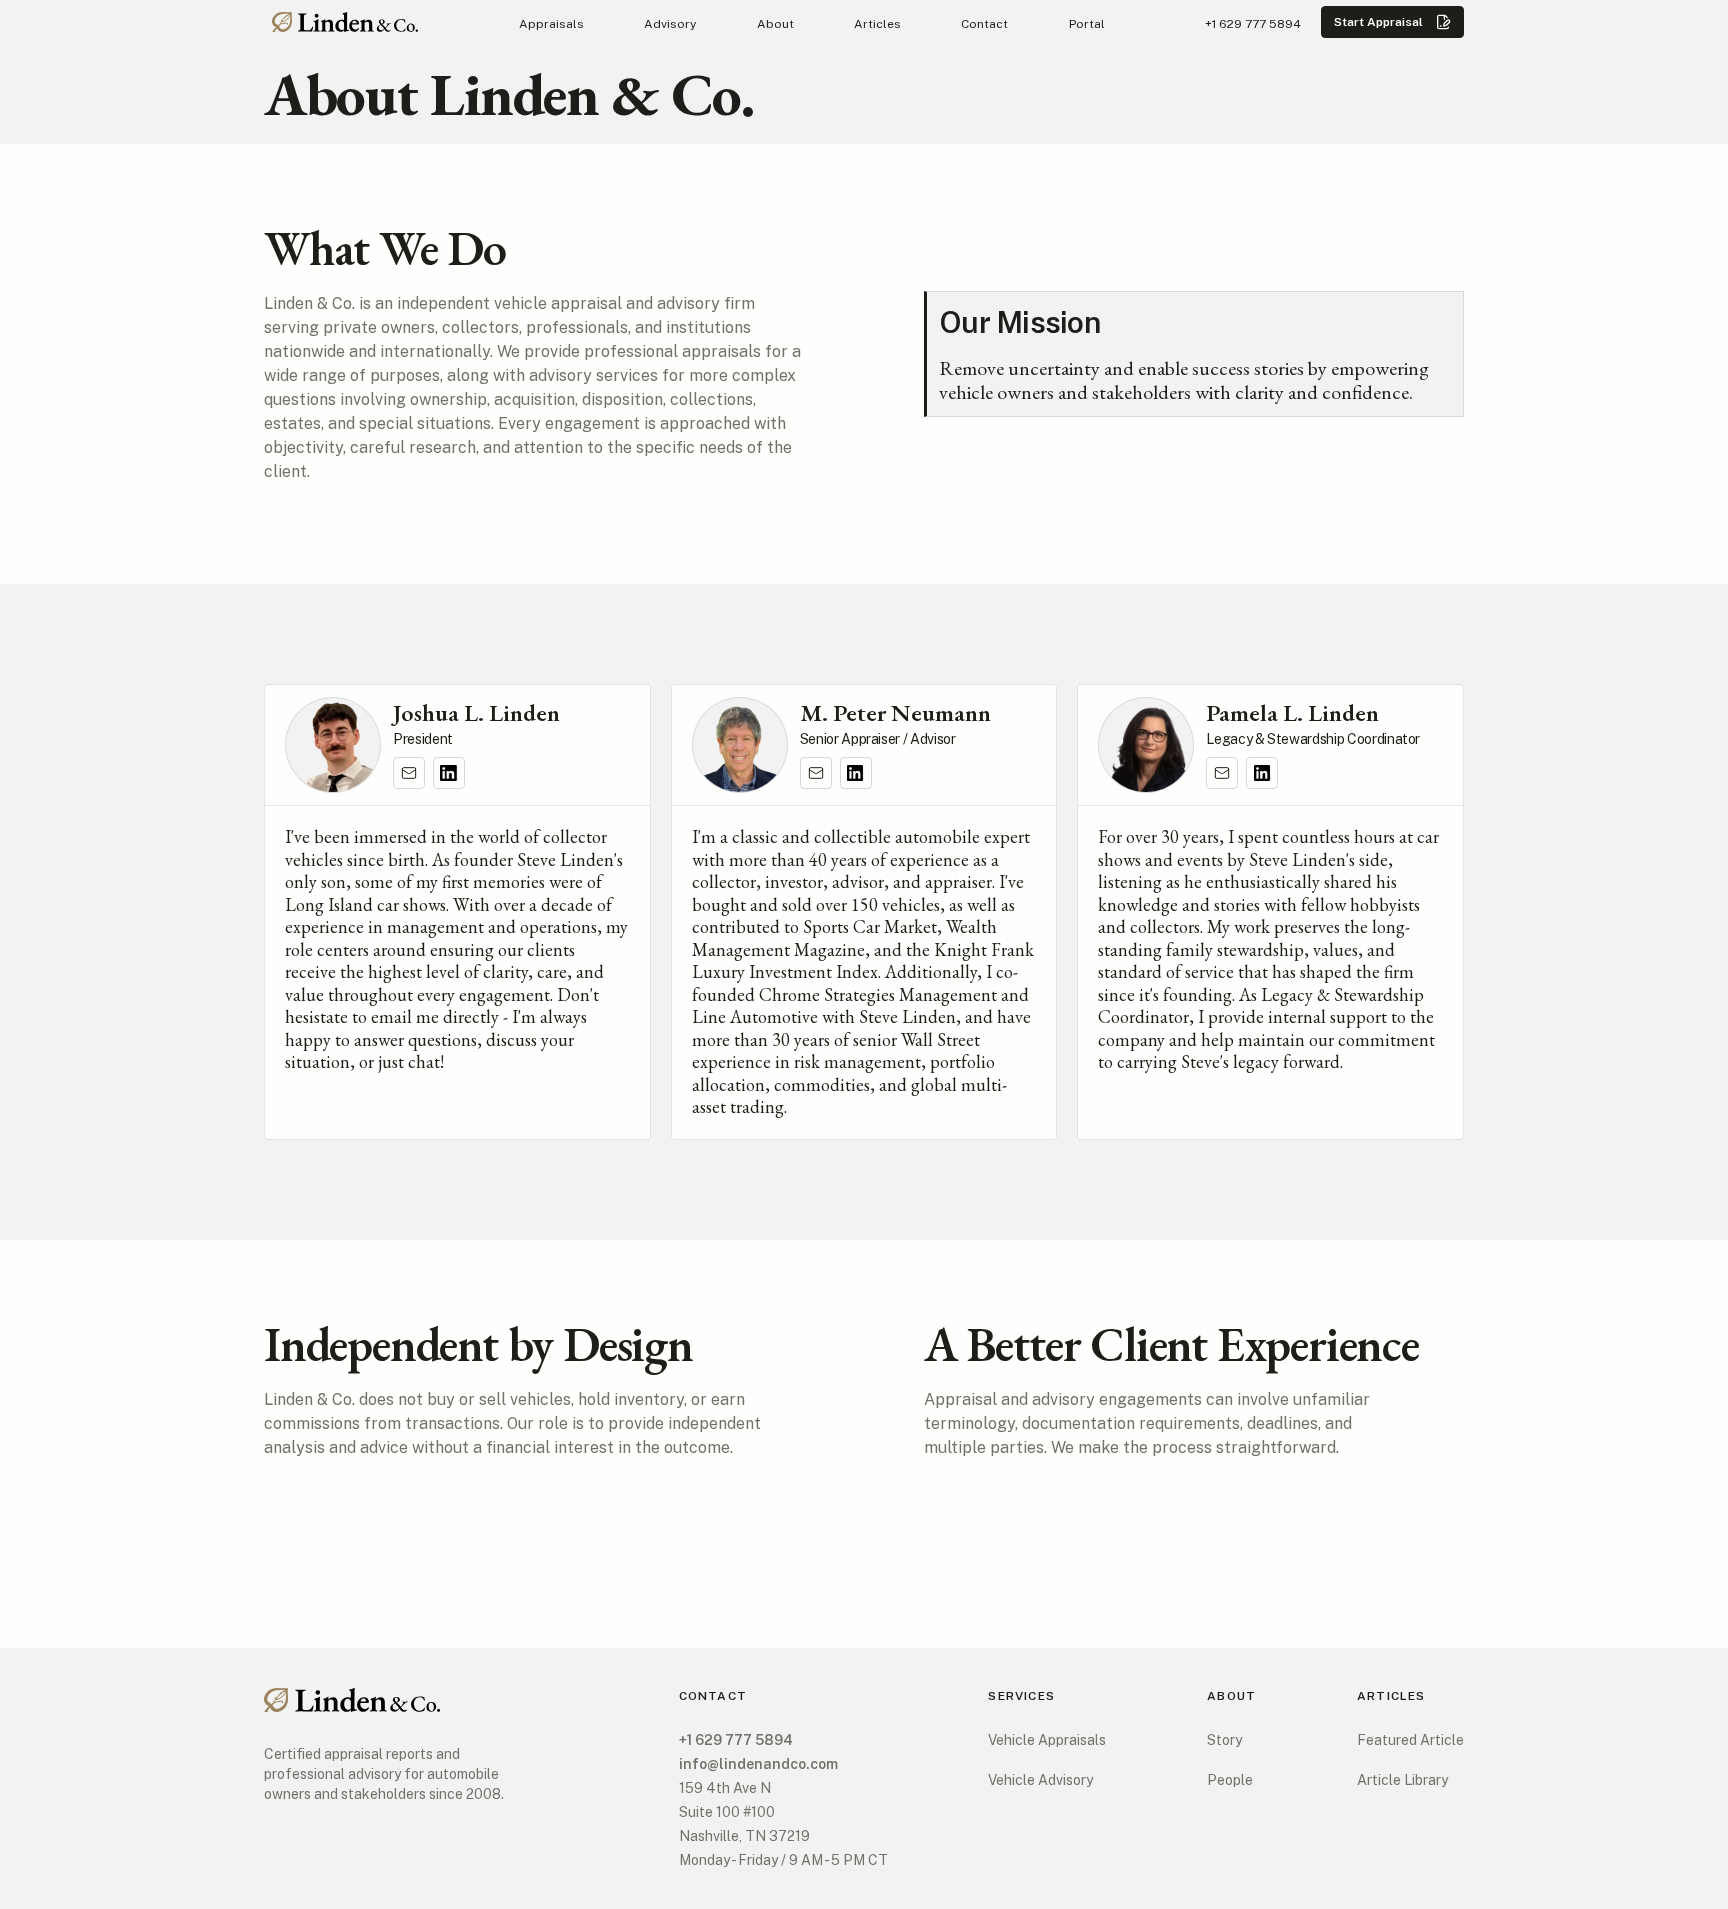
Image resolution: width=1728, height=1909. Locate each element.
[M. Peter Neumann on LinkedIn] (856, 773)
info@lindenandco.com (758, 1764)
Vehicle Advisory (1040, 1780)
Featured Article (1410, 1740)
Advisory (670, 24)
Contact (984, 24)
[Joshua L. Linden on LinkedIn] (449, 773)
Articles (877, 24)
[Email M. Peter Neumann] (816, 773)
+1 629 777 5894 (1253, 24)
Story (1224, 1740)
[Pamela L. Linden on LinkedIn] (1262, 773)
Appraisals (551, 24)
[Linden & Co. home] (345, 22)
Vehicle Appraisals (1047, 1740)
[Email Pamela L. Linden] (1222, 773)
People (1230, 1780)
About (775, 24)
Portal (1087, 24)
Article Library (1402, 1780)
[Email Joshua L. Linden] (409, 773)
